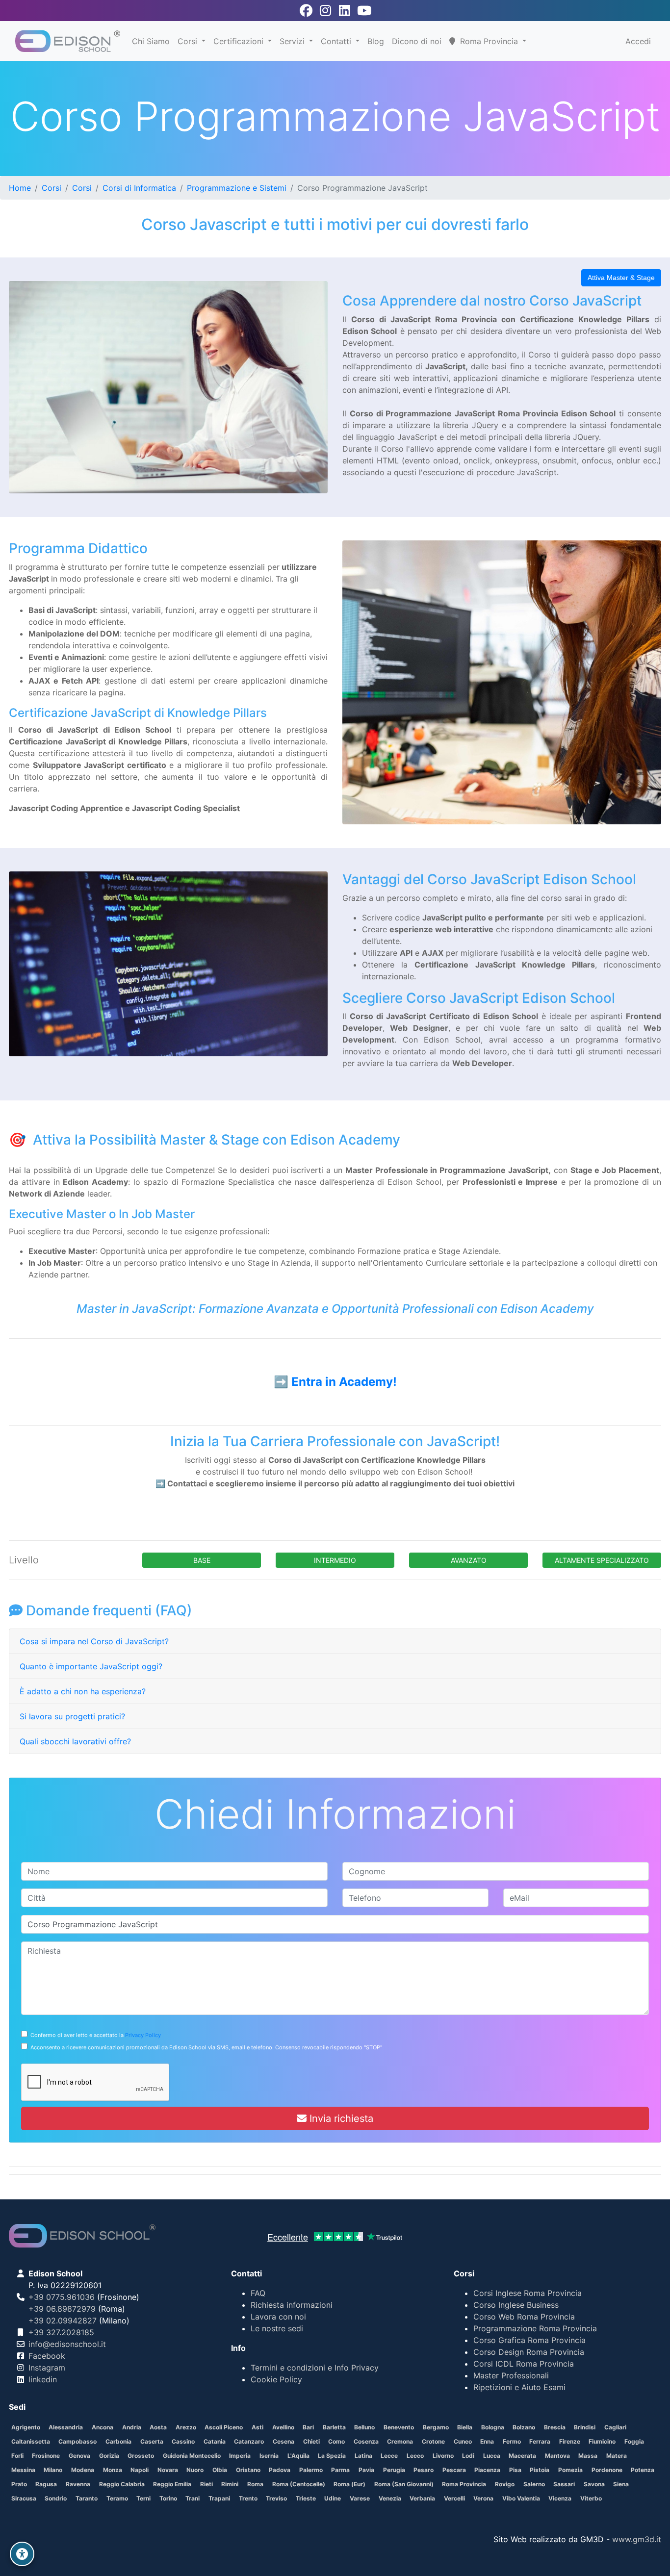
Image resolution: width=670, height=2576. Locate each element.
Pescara (454, 2470)
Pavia (366, 2470)
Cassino (183, 2441)
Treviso (276, 2498)
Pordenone (607, 2470)
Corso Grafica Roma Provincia (529, 2340)
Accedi (638, 41)
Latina (363, 2456)
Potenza (643, 2470)
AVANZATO (469, 1560)
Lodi (468, 2456)
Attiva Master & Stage (621, 278)
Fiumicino (602, 2441)
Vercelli (454, 2498)
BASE (202, 1560)
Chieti (311, 2441)
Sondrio (56, 2498)
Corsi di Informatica (139, 188)
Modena (83, 2470)
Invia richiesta (340, 2118)
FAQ (258, 2293)
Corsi (189, 41)
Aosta (158, 2427)
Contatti (337, 41)
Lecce (389, 2456)
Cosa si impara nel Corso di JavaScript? (94, 1641)
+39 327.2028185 (61, 2332)
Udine (333, 2498)
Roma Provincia (464, 2484)
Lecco (415, 2456)
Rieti (206, 2484)
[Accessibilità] (22, 2554)
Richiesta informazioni (292, 2305)
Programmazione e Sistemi (237, 188)
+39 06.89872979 (62, 2309)
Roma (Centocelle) (299, 2484)
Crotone (433, 2441)
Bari (308, 2427)
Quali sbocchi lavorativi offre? (75, 1741)
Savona (594, 2484)
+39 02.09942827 (63, 2321)
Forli (17, 2456)
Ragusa (46, 2484)
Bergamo (436, 2427)
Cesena (283, 2441)
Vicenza (560, 2498)
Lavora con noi (278, 2317)
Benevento (399, 2427)
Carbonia (118, 2441)
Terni (143, 2498)
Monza (113, 2470)
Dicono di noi (417, 41)
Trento (248, 2498)
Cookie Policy (276, 2379)
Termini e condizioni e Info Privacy (315, 2368)
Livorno (443, 2456)
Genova (79, 2456)
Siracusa (24, 2498)
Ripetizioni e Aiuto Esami (519, 2387)
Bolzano (524, 2427)
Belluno (364, 2427)
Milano (53, 2470)
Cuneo (463, 2441)
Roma (255, 2484)
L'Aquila (298, 2456)
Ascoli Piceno (224, 2427)
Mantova (557, 2456)
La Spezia (332, 2456)
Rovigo (505, 2484)
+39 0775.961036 (62, 2297)
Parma (340, 2470)
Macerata (522, 2456)
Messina (23, 2470)
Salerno (534, 2484)
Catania (215, 2441)
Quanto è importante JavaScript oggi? (91, 1666)
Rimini (230, 2484)
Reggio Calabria (122, 2484)
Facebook (47, 2356)
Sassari (564, 2484)
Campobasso (77, 2441)
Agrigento (26, 2427)
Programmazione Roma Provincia (535, 2328)
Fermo (512, 2441)
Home (20, 188)
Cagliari (615, 2427)
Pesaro (424, 2470)
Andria (132, 2427)
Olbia (220, 2470)
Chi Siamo (151, 41)
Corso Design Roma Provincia (529, 2352)
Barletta (334, 2427)
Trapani (219, 2498)
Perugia (394, 2470)
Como (336, 2441)
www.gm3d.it (637, 2539)
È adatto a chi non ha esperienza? (83, 1691)
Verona (483, 2498)
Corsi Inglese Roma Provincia (528, 2293)
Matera (617, 2456)
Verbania (422, 2498)
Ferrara (540, 2441)
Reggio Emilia (172, 2484)
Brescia (555, 2427)
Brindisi (585, 2427)
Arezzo (186, 2427)
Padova (280, 2470)
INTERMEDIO (335, 1560)
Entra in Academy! (344, 1382)
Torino (168, 2498)
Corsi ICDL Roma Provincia (524, 2364)
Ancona (103, 2427)
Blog (376, 41)
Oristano (248, 2470)
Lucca (492, 2456)
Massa (588, 2456)
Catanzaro (249, 2441)
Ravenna (78, 2484)
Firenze (570, 2441)
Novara (168, 2470)
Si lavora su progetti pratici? (72, 1716)
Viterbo (591, 2498)
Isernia (269, 2456)
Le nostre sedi (277, 2328)
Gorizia (109, 2456)
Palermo (311, 2470)
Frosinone (46, 2456)
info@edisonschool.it (67, 2344)
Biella (465, 2427)
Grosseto (141, 2456)
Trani (193, 2498)
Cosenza (366, 2441)
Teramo (117, 2498)
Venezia (390, 2498)
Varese (360, 2498)
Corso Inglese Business (516, 2305)
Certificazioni (240, 41)
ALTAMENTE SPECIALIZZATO (602, 1560)
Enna (487, 2441)
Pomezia (570, 2470)
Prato (19, 2484)
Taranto (87, 2498)
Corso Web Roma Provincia (524, 2317)
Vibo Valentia (521, 2498)
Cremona (400, 2441)
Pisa (515, 2470)
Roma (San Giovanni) (404, 2484)
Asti (258, 2427)
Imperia (240, 2456)
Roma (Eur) (349, 2484)
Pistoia (540, 2470)
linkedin (43, 2379)
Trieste (306, 2498)
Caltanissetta (31, 2441)
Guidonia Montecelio (192, 2456)
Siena (621, 2484)
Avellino (283, 2427)
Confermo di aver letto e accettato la (94, 2035)
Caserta (152, 2441)
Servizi (293, 41)
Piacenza (487, 2470)
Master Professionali (511, 2375)
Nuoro (195, 2470)
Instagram (47, 2368)
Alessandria (66, 2427)
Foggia (634, 2441)
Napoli (140, 2470)
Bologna (493, 2427)
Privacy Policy (143, 2035)
